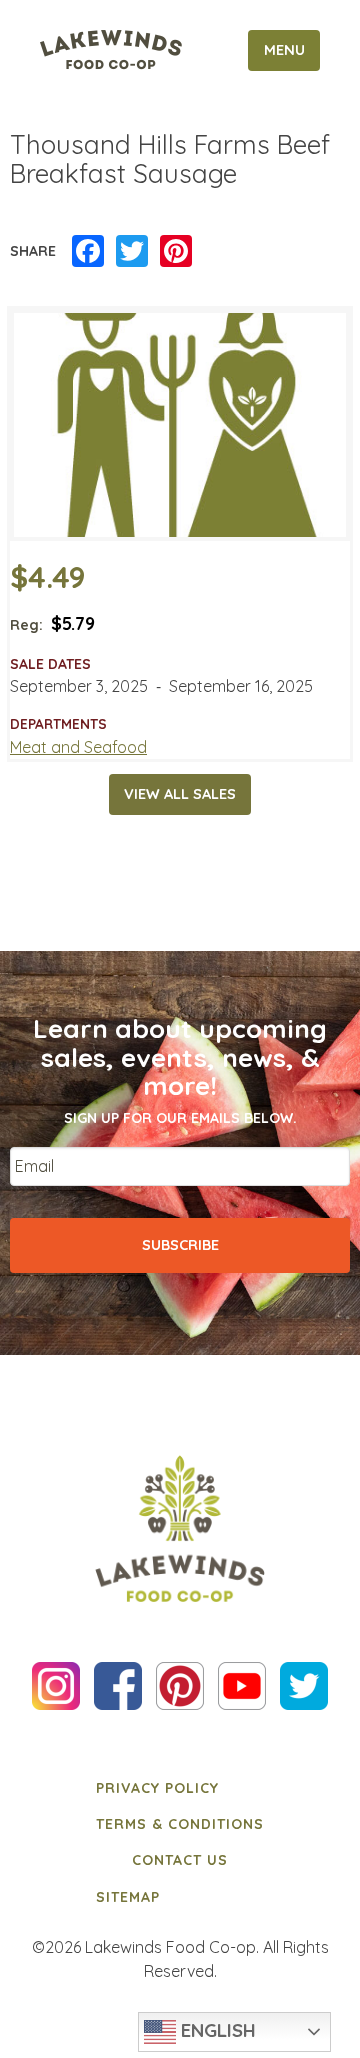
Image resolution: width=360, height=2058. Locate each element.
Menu (284, 50)
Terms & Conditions (180, 1824)
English (216, 2030)
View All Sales (180, 794)
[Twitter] (132, 252)
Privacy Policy (157, 1788)
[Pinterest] (176, 252)
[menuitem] (180, 1788)
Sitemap (128, 1897)
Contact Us (180, 1860)
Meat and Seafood (78, 747)
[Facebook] (88, 252)
